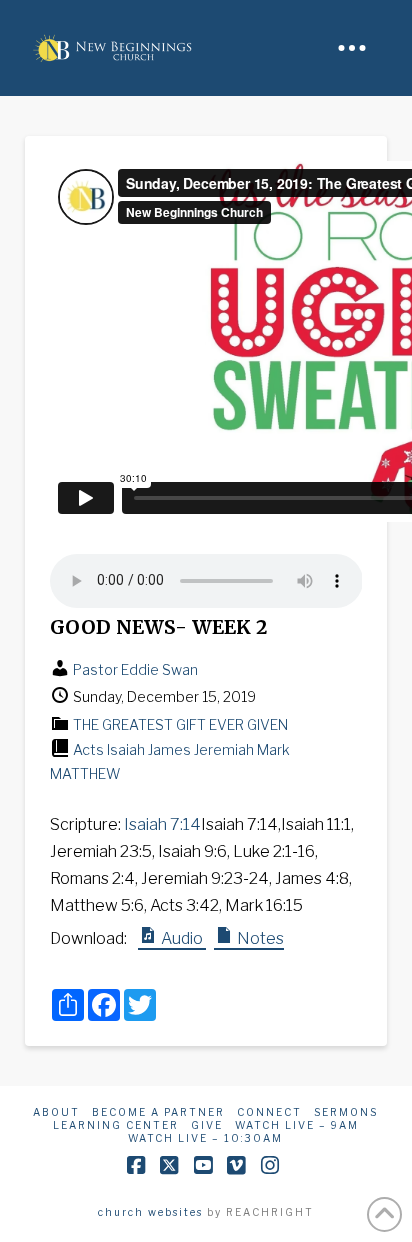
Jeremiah (224, 749)
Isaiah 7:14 (162, 824)
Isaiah (126, 749)
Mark (273, 749)
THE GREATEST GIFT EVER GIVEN (180, 724)
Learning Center (116, 1125)
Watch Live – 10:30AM (205, 1138)
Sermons (346, 1112)
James (169, 749)
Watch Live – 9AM (297, 1125)
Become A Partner (158, 1112)
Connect (269, 1112)
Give (207, 1125)
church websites (150, 1212)
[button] (352, 48)
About (56, 1112)
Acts (88, 749)
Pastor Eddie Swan (135, 669)
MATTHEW (85, 773)
